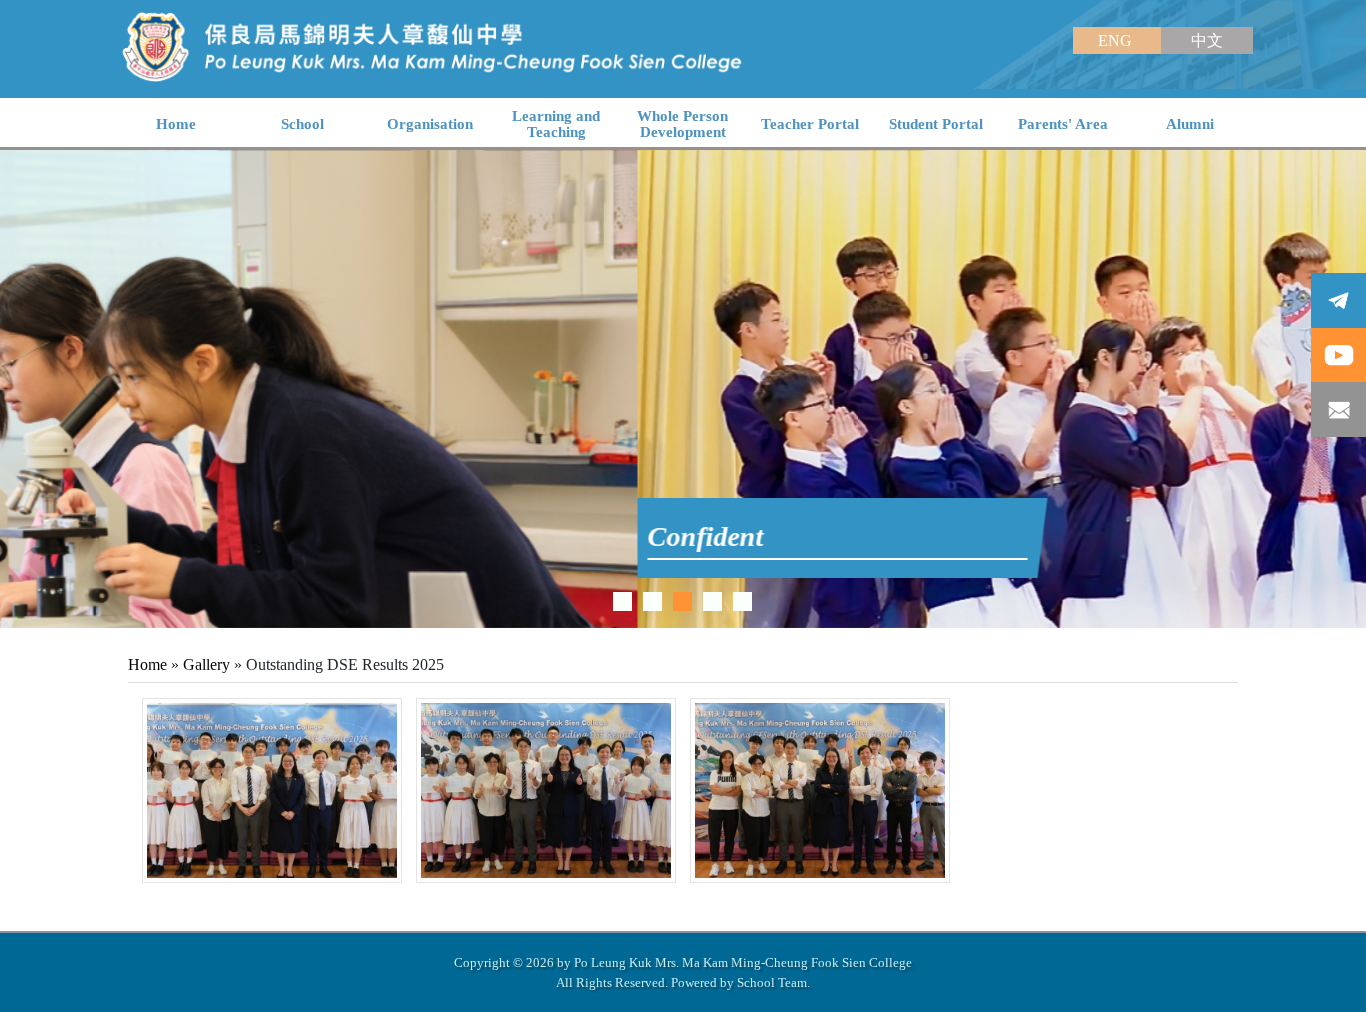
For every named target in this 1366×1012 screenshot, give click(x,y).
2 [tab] (652, 601)
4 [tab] (712, 601)
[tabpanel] (683, 389)
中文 (1207, 40)
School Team (772, 982)
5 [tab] (742, 601)
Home (147, 664)
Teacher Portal (810, 124)
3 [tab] (682, 601)
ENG (1117, 40)
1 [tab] (622, 601)
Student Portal (936, 124)
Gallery (206, 664)
